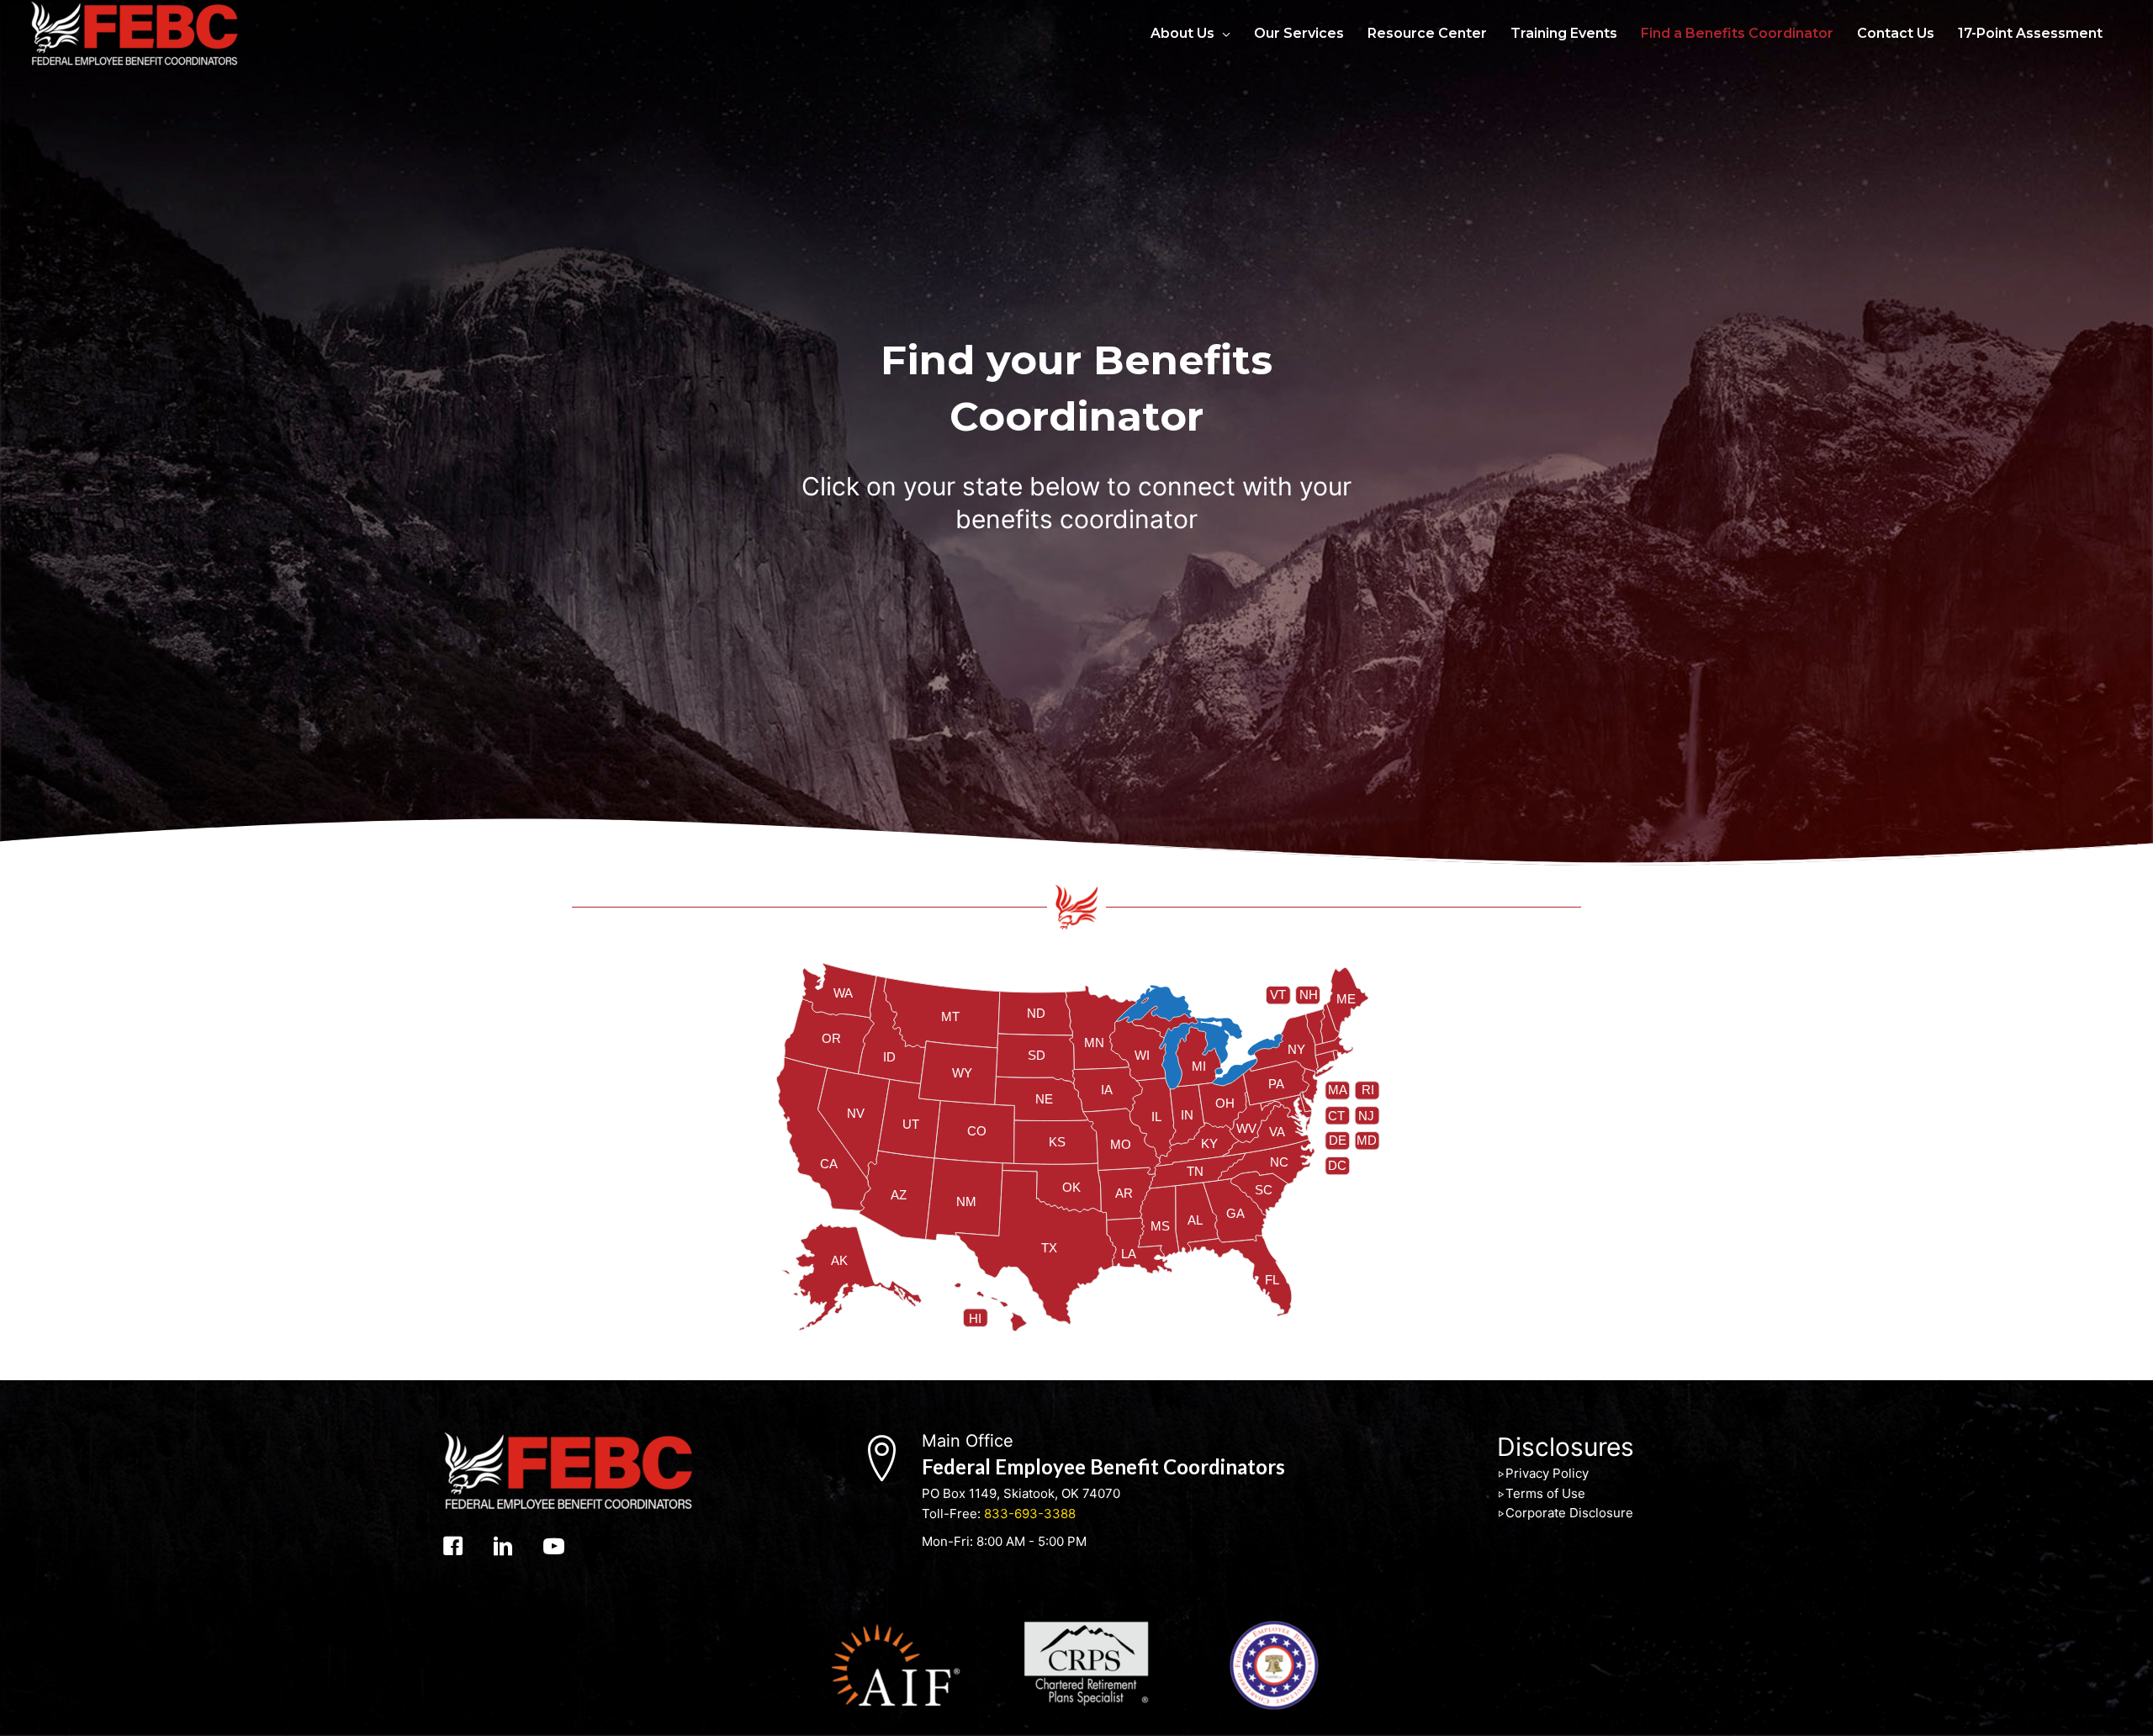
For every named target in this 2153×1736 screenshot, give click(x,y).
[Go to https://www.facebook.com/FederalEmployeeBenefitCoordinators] (453, 1548)
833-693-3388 (1030, 1514)
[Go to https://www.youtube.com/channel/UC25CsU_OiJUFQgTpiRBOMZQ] (554, 1548)
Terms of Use (1545, 1493)
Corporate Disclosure (1569, 1513)
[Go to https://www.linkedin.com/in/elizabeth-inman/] (503, 1548)
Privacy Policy (1547, 1473)
